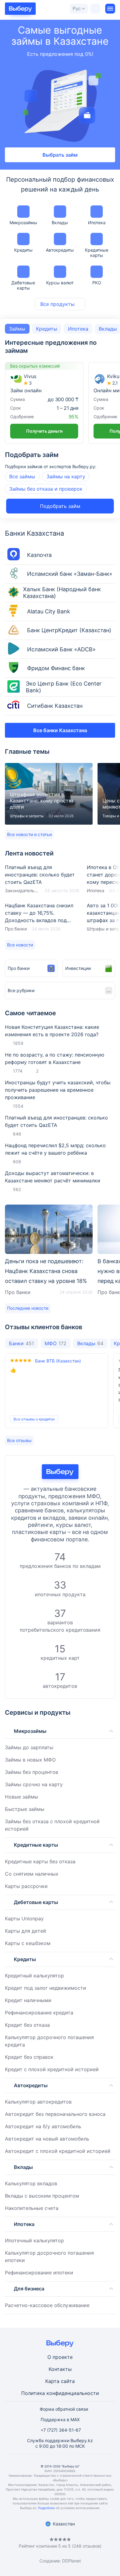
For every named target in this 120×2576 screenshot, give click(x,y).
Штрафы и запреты (27, 816)
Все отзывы (19, 1440)
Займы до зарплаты (29, 1747)
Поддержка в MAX (60, 2419)
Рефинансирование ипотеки (39, 2273)
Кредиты (23, 250)
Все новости (20, 945)
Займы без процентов (32, 1772)
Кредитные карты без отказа (40, 1861)
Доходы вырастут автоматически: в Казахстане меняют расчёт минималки (53, 1177)
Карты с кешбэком (28, 1943)
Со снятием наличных (32, 1874)
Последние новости (28, 1308)
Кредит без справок (29, 2057)
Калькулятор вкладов (31, 2183)
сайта (68, 2381)
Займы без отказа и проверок (46, 489)
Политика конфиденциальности (60, 2393)
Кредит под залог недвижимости (46, 1988)
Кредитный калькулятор (34, 1976)
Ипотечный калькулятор (34, 2240)
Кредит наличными (28, 2000)
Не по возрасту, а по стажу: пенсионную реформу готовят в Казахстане (55, 1058)
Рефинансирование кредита (39, 2013)
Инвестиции (78, 968)
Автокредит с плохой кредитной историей (58, 2151)
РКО (97, 283)
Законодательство (22, 890)
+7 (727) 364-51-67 (61, 2430)
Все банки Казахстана (60, 730)
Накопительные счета (32, 2208)
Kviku (113, 376)
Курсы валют (60, 283)
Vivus (30, 376)
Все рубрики (21, 990)
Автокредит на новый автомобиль (47, 2139)
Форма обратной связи (64, 2409)
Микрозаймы (23, 223)
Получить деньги (44, 431)
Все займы (22, 476)
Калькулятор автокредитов (38, 2102)
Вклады (60, 223)
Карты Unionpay (24, 1919)
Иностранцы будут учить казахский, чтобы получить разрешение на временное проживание (58, 1090)
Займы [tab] (17, 329)
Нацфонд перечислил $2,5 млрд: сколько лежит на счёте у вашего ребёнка (55, 1149)
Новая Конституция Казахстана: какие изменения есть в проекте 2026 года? (52, 1031)
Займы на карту (66, 476)
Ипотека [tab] (78, 329)
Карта (52, 2381)
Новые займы (22, 1797)
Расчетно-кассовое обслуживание (47, 2305)
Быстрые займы (25, 1809)
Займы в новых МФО (30, 1760)
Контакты (60, 2369)
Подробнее (46, 2508)
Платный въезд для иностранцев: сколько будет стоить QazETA (42, 879)
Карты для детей (26, 1931)
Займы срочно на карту (34, 1784)
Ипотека (97, 223)
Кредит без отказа (27, 2025)
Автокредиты (60, 250)
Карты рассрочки (26, 1886)
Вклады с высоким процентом (42, 2196)
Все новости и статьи (29, 834)
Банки (21, 1343)
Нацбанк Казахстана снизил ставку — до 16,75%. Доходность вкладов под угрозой (42, 917)
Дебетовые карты (23, 285)
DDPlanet (72, 2561)
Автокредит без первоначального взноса (55, 2114)
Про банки (16, 929)
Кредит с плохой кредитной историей (52, 2069)
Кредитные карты (97, 253)
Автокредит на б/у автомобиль (43, 2126)
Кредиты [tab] (47, 329)
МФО (56, 1343)
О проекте (60, 2357)
